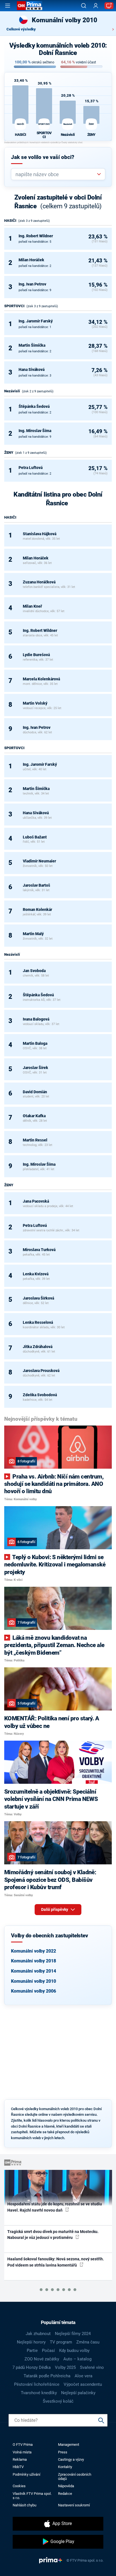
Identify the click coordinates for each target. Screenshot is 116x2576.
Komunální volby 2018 (34, 1961)
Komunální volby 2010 (34, 1981)
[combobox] (56, 174)
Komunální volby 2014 (34, 1971)
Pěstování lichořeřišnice (37, 2384)
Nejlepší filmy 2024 (73, 2334)
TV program (61, 2342)
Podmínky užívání (26, 2474)
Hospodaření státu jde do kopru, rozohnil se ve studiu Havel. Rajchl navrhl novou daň (55, 2207)
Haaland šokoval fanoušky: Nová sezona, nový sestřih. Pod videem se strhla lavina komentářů (56, 2262)
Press (63, 2452)
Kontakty (65, 2467)
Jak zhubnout (38, 2334)
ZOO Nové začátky (42, 2359)
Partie (32, 2351)
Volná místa (22, 2452)
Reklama (20, 2459)
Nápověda (66, 2486)
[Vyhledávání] (84, 6)
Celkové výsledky (21, 29)
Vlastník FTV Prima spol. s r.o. (32, 2496)
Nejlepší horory (31, 2342)
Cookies (19, 2486)
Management (69, 2445)
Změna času (88, 2342)
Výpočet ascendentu (83, 2384)
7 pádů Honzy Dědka (32, 2367)
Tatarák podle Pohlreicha (47, 2376)
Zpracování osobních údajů (75, 2477)
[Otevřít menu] (8, 6)
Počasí (48, 2351)
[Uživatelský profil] (96, 6)
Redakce (65, 2494)
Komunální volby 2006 (34, 1991)
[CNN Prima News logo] (30, 6)
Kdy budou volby (74, 2351)
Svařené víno (92, 2367)
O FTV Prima (23, 2445)
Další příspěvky (55, 1909)
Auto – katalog (77, 2359)
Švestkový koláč (58, 2401)
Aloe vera (83, 2376)
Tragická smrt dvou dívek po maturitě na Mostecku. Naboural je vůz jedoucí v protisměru (53, 2235)
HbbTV (18, 2467)
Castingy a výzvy (71, 2459)
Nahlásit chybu (24, 2505)
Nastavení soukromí (74, 2505)
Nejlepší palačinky (78, 2393)
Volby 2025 (65, 2367)
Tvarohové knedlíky (39, 2393)
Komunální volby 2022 (34, 1951)
